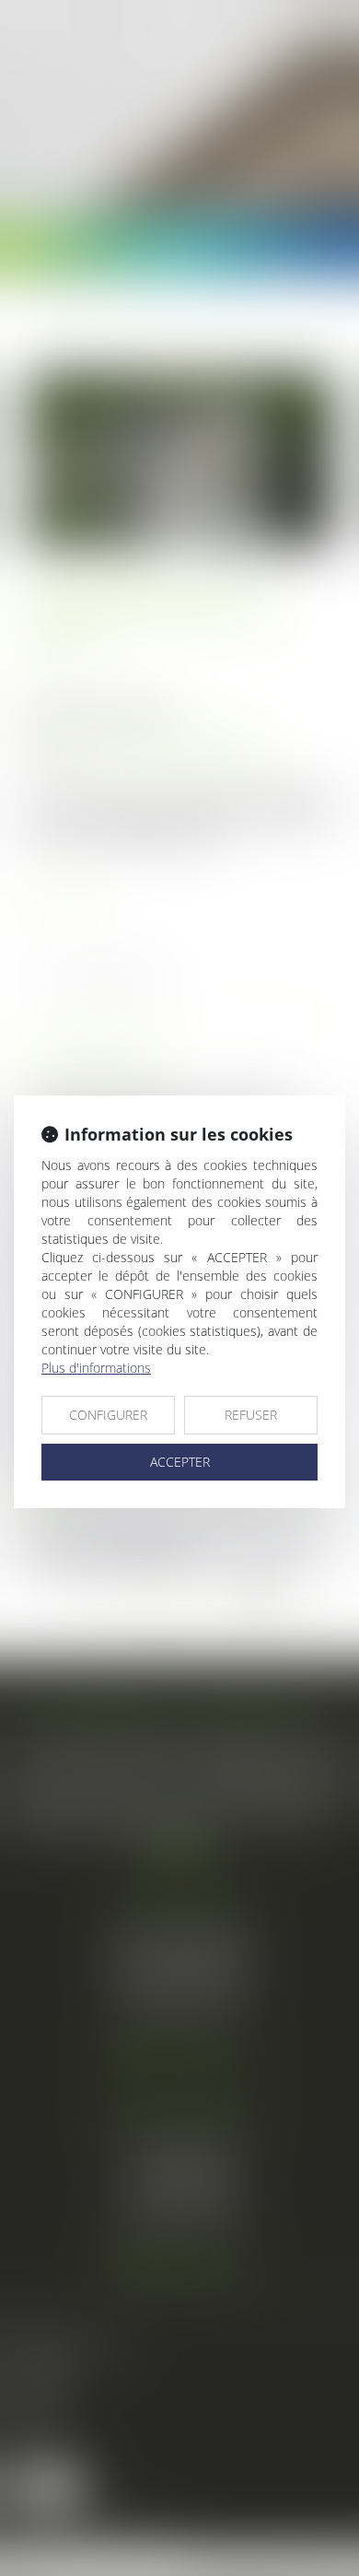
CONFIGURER (108, 1415)
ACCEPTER (180, 1462)
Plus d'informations (96, 1368)
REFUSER (251, 1415)
